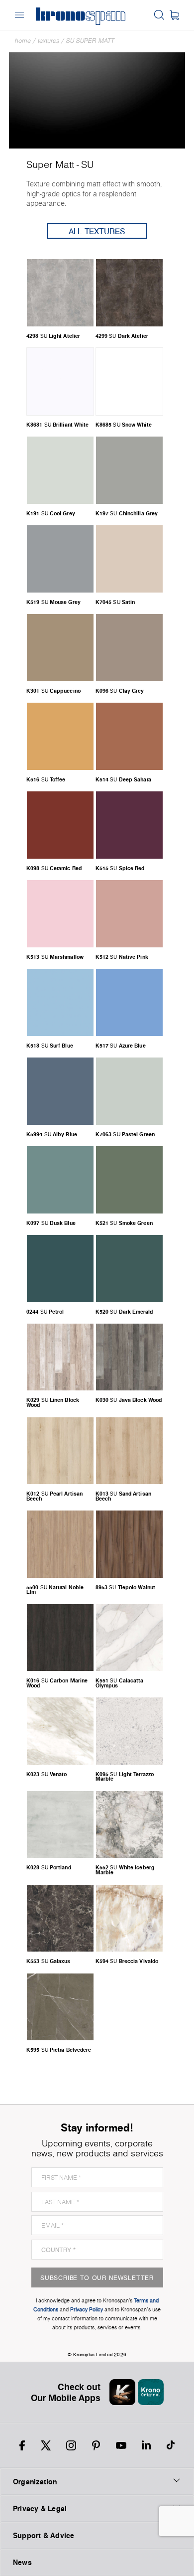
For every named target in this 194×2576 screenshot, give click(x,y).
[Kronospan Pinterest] (96, 2445)
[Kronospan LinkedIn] (146, 2445)
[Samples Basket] (174, 15)
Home (23, 41)
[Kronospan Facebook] (22, 2445)
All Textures (97, 231)
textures (48, 41)
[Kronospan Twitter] (46, 2445)
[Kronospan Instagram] (71, 2445)
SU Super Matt (90, 41)
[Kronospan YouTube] (121, 2445)
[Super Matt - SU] (97, 99)
